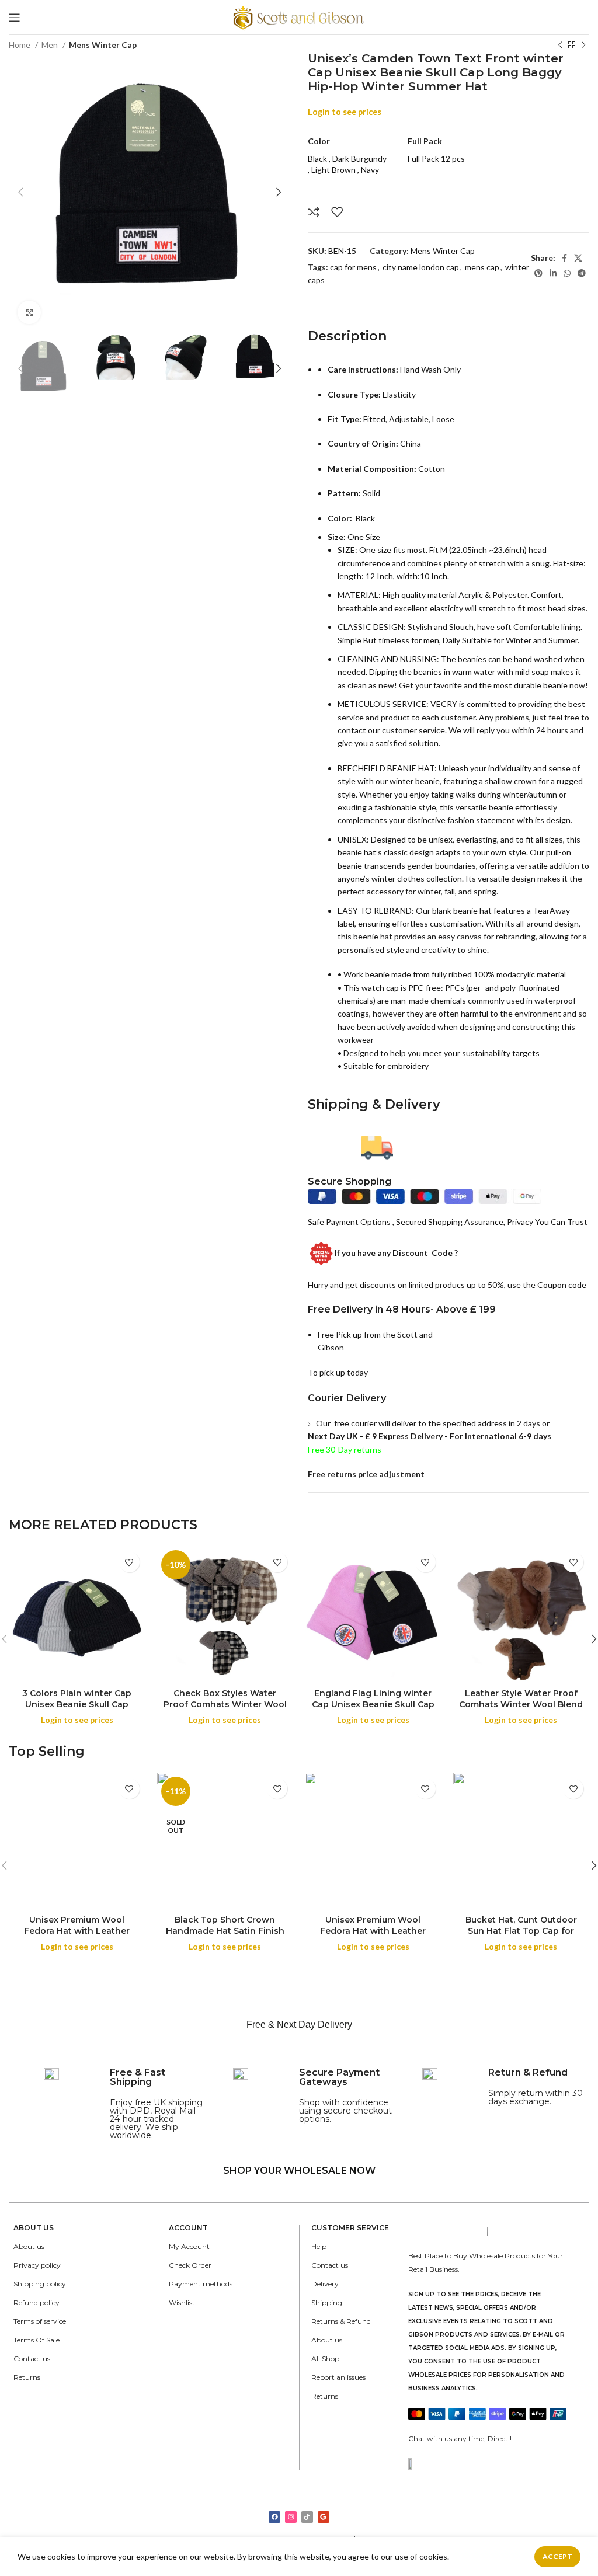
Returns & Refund (341, 2321)
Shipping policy (40, 2284)
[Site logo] (299, 16)
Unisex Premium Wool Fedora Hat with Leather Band (77, 1931)
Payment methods (201, 2284)
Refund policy (36, 2302)
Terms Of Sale (36, 2340)
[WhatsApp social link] (567, 273)
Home (20, 45)
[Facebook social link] (564, 258)
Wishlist (182, 2302)
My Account (189, 2246)
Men (51, 45)
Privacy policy (37, 2265)
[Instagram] (291, 2517)
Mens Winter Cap (103, 45)
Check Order (190, 2265)
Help (319, 2246)
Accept (557, 2556)
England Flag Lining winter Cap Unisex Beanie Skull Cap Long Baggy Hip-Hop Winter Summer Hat (373, 1710)
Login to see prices (345, 112)
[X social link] (578, 258)
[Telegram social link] (582, 273)
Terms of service (40, 2321)
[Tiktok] (307, 2517)
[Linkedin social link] (553, 273)
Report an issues (338, 2377)
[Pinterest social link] (538, 273)
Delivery (325, 2284)
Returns (27, 2377)
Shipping (327, 2302)
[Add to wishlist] (337, 212)
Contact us (32, 2359)
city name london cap (421, 267)
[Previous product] (560, 46)
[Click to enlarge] (29, 312)
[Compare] (314, 212)
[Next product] (583, 46)
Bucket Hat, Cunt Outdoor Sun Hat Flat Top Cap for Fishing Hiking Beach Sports (521, 1931)
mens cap (482, 267)
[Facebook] (274, 2517)
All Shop (325, 2359)
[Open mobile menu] (15, 18)
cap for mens (353, 267)
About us (29, 2246)
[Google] (324, 2517)
